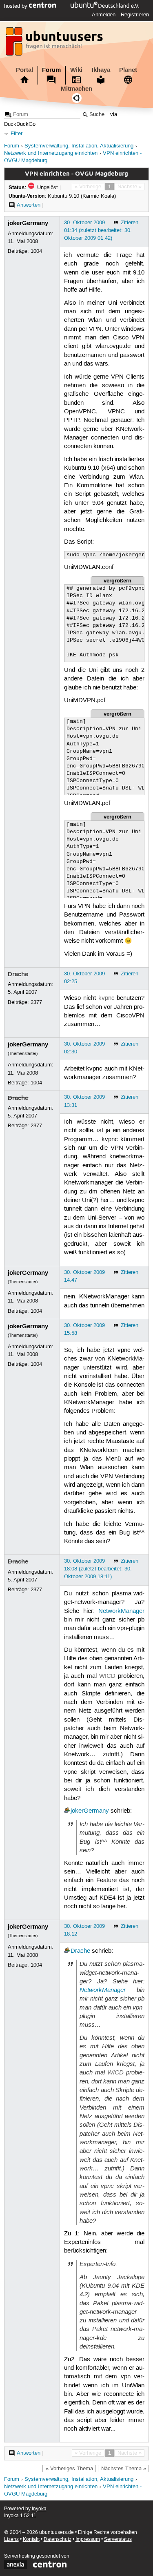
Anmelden (104, 15)
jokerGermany (28, 223)
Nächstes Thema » (124, 2469)
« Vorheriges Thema (69, 2469)
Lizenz (11, 2539)
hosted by (17, 6)
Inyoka (39, 2509)
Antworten (29, 205)
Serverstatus (118, 2539)
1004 (36, 251)
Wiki (76, 70)
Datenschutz (58, 2539)
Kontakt (31, 2539)
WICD (107, 1676)
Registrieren (135, 15)
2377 (36, 1002)
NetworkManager (121, 1611)
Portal (24, 70)
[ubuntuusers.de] (55, 44)
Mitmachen (76, 89)
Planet (128, 70)
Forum (51, 70)
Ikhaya (101, 70)
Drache (18, 974)
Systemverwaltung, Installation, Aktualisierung (79, 146)
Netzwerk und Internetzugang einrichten (51, 153)
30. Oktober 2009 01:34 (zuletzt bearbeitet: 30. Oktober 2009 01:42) (98, 230)
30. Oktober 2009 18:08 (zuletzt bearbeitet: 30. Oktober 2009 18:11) (98, 1569)
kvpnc (106, 998)
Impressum (88, 2539)
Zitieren (130, 223)
